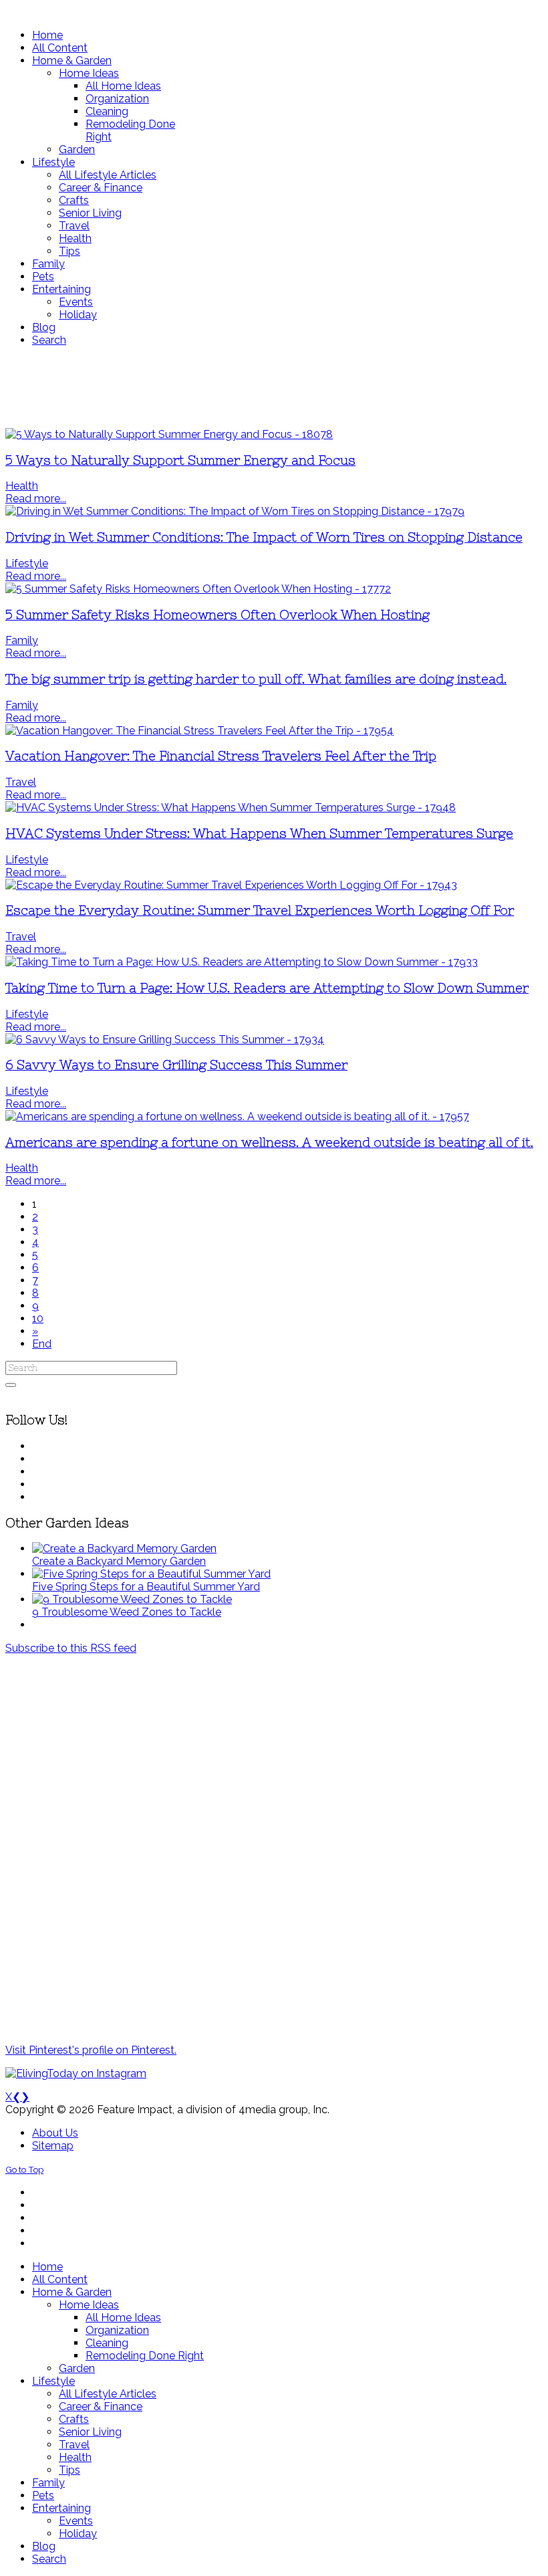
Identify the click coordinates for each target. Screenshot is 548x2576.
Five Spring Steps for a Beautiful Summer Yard (146, 1587)
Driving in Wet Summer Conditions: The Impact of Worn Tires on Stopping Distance (264, 537)
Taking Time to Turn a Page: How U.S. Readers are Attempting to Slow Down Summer (267, 988)
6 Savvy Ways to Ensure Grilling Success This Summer (176, 1065)
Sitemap (53, 2146)
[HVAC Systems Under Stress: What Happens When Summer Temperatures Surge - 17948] (231, 808)
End (42, 1344)
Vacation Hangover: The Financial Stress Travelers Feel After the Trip (221, 756)
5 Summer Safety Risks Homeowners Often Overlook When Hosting (218, 615)
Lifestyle (27, 563)
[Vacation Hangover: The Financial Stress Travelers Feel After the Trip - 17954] (199, 731)
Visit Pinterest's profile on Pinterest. (91, 2050)
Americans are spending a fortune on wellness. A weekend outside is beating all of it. (269, 1143)
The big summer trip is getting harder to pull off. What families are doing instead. (256, 679)
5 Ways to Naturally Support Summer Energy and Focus (180, 460)
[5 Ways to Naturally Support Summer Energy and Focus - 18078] (169, 434)
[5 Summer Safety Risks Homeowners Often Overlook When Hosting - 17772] (198, 589)
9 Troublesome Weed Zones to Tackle (127, 1612)
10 (38, 1318)
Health (22, 486)
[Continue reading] (124, 1548)
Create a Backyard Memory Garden (119, 1561)
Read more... (36, 499)
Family (22, 640)
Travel (21, 782)
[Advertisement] (274, 387)
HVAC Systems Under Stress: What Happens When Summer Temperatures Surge (259, 834)
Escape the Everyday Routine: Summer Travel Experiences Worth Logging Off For (260, 910)
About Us (55, 2133)
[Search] (11, 1385)
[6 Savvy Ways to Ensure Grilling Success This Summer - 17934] (165, 1040)
